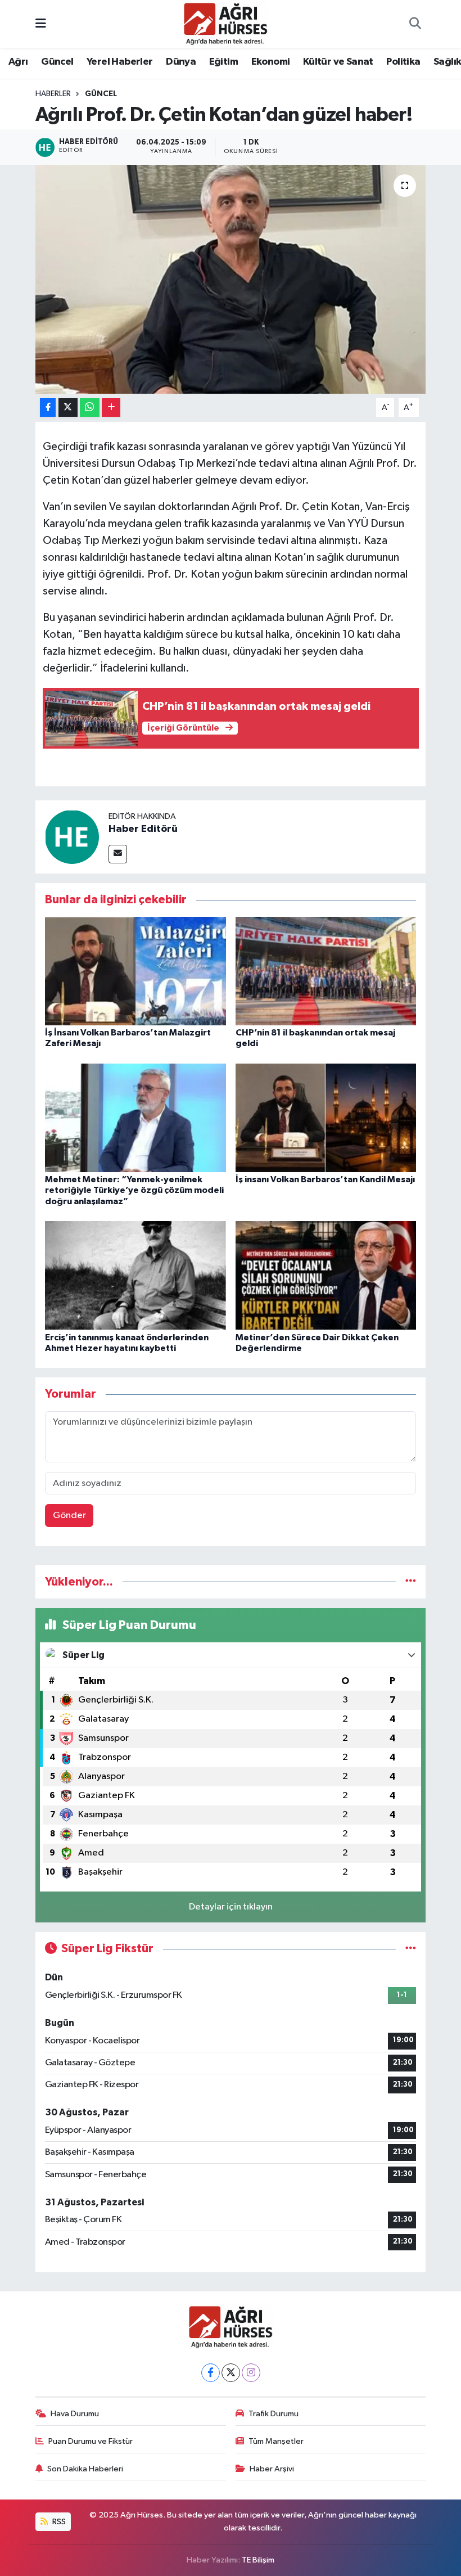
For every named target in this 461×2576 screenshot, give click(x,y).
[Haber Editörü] (72, 837)
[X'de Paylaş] (68, 407)
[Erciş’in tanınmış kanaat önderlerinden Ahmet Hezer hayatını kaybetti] (135, 1275)
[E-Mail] (118, 854)
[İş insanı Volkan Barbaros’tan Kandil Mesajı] (326, 1118)
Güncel (57, 62)
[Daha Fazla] (111, 407)
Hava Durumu (75, 2414)
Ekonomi (271, 62)
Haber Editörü (143, 829)
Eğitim (223, 62)
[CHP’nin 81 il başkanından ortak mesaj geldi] (326, 970)
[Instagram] (251, 2373)
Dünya (181, 62)
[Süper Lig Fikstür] (411, 1949)
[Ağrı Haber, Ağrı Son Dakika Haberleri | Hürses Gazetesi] (225, 23)
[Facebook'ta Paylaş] (48, 407)
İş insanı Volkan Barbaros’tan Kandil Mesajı (325, 1179)
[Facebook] (211, 2373)
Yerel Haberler (120, 62)
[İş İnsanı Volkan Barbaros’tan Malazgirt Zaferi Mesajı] (135, 970)
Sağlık (447, 62)
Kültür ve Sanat (338, 62)
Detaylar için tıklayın (231, 1907)
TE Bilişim (258, 2560)
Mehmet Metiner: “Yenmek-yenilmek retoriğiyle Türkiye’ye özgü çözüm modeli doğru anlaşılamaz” (134, 1190)
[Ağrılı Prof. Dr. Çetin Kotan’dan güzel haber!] (231, 279)
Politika (403, 62)
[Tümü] (411, 1582)
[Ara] (415, 24)
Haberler (53, 94)
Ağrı (18, 62)
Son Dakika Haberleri (85, 2469)
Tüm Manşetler (276, 2441)
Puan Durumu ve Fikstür (91, 2441)
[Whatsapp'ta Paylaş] (90, 407)
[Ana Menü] (41, 24)
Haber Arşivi (272, 2469)
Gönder (69, 1516)
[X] (231, 2373)
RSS (58, 2522)
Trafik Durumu (274, 2414)
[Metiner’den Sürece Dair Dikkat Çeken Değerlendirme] (326, 1275)
